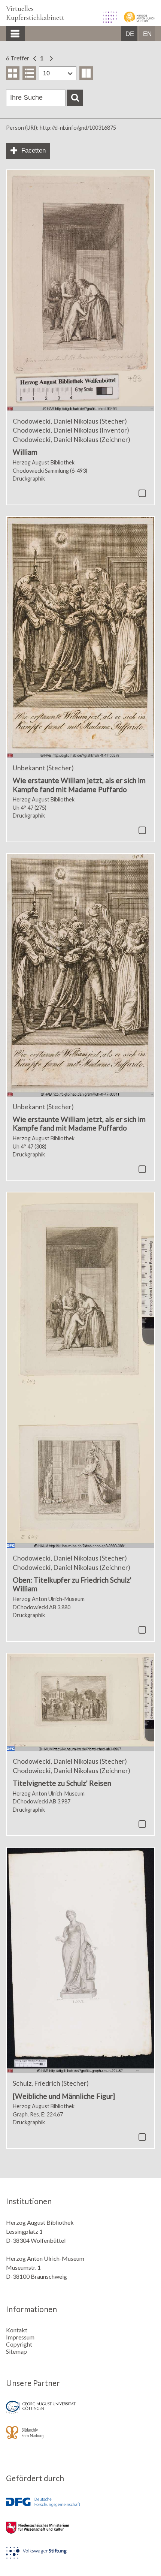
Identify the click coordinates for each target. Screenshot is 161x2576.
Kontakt (17, 2330)
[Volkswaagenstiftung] (80, 2558)
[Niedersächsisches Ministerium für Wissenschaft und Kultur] (80, 2533)
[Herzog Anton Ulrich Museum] (136, 20)
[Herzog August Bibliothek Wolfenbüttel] (107, 20)
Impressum (20, 2337)
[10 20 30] (58, 73)
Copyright (19, 2344)
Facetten (34, 151)
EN (147, 34)
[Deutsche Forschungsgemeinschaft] (80, 2508)
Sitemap (16, 2351)
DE (130, 34)
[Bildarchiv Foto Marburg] (80, 2437)
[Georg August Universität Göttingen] (80, 2412)
